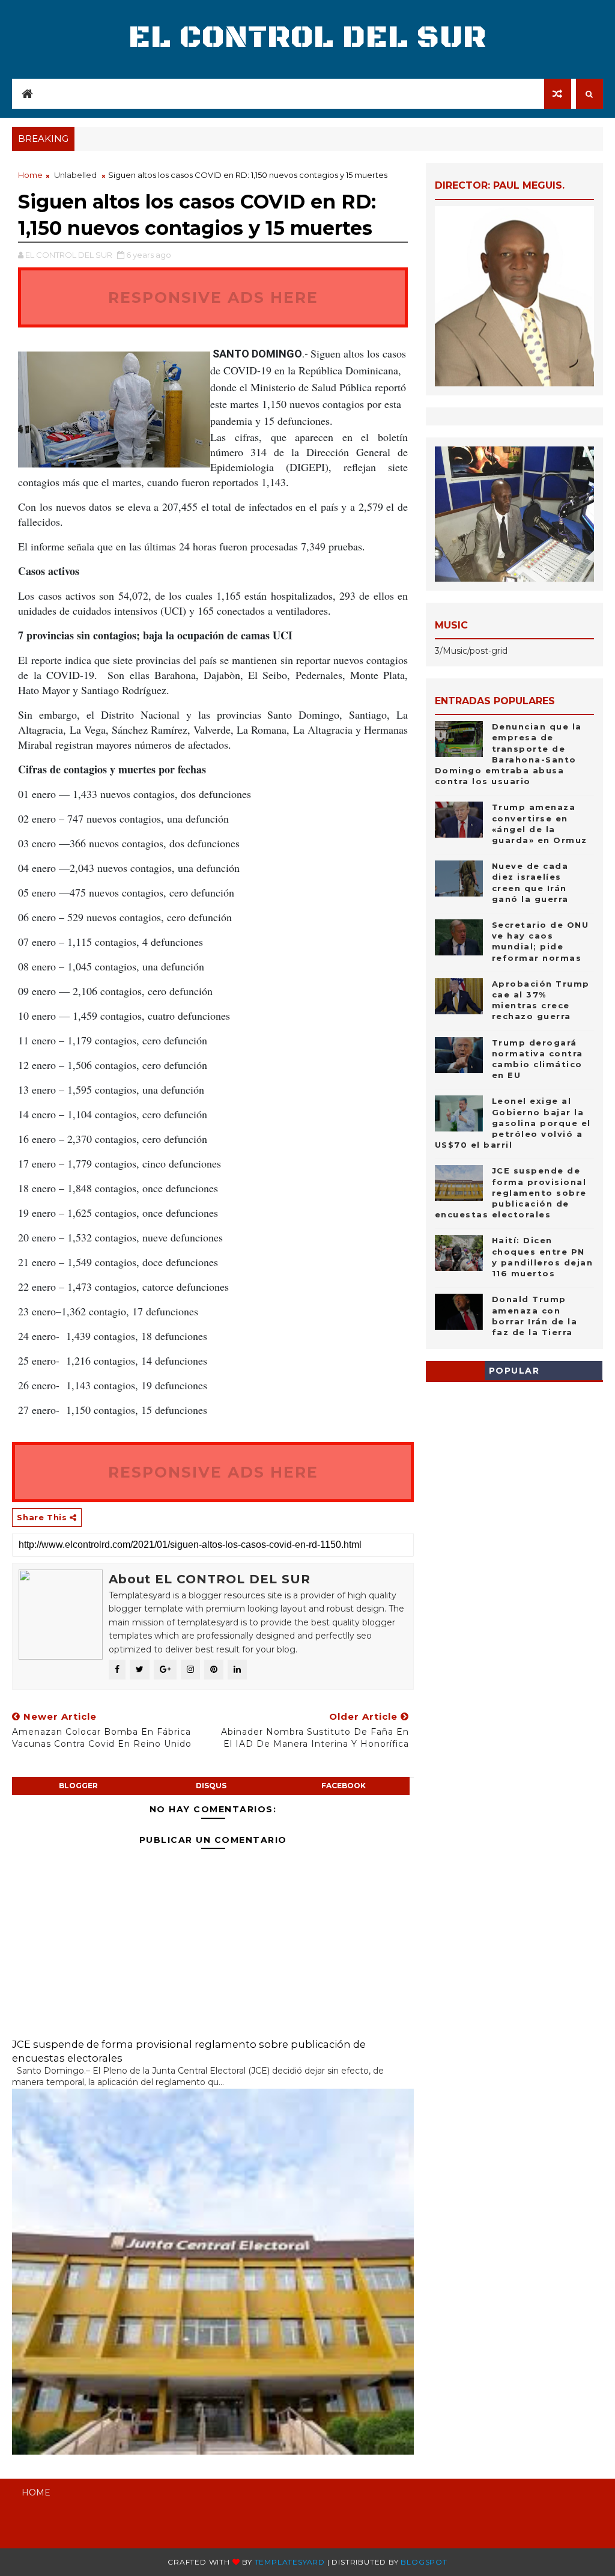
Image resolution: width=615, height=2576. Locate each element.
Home (30, 175)
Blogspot (424, 2562)
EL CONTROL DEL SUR (307, 38)
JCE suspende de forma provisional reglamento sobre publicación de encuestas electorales (511, 1192)
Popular (514, 1371)
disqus (211, 1786)
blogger (78, 1786)
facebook (344, 1786)
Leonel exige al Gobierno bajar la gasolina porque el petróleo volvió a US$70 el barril (513, 1123)
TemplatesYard (290, 2562)
